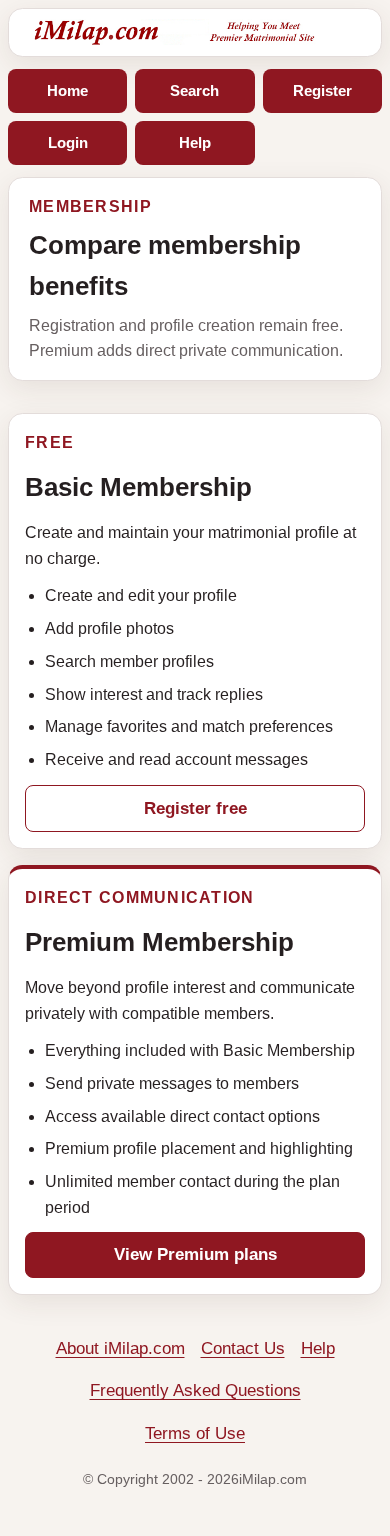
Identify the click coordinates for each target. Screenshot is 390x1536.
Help (195, 142)
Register (322, 90)
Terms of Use (195, 1433)
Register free (195, 808)
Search (194, 90)
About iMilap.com (120, 1348)
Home (67, 90)
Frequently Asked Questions (195, 1390)
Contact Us (243, 1348)
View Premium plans (195, 1254)
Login (68, 142)
